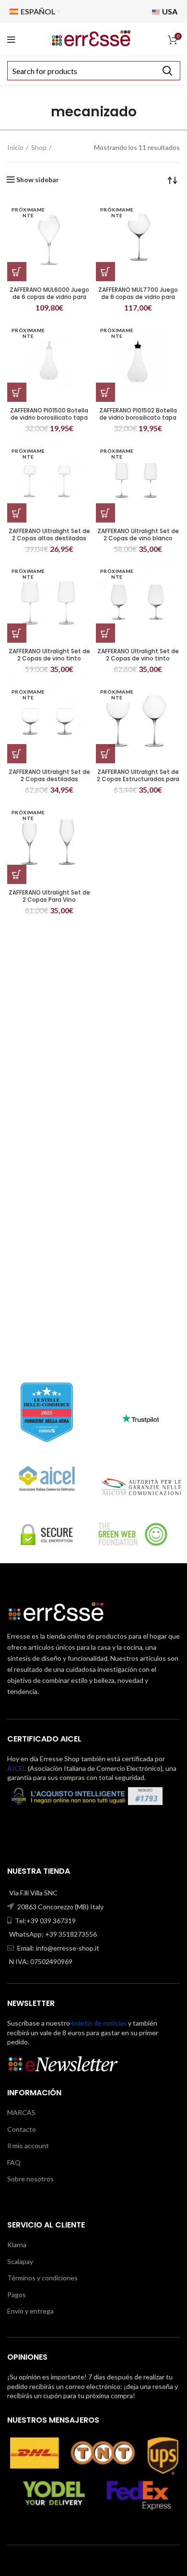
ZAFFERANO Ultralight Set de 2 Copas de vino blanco (138, 535)
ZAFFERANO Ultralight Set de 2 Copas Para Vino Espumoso (49, 900)
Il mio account (28, 2146)
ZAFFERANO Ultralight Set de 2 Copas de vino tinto (49, 655)
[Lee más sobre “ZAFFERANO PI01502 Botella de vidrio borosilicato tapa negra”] (105, 392)
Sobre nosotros (30, 2179)
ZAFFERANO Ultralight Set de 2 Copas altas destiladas (49, 535)
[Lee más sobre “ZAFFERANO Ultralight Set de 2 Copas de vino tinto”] (17, 633)
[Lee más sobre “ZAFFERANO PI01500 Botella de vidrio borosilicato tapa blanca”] (17, 392)
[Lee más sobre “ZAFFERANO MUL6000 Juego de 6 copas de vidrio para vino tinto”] (17, 272)
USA (169, 11)
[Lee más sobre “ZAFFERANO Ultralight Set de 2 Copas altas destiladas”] (17, 513)
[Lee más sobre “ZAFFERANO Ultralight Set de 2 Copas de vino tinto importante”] (105, 633)
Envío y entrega (30, 2311)
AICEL (17, 1768)
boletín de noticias (99, 2023)
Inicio (15, 147)
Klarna (17, 2245)
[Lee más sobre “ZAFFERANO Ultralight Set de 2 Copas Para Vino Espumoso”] (17, 874)
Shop (39, 147)
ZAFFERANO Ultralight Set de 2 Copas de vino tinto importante (138, 658)
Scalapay (20, 2261)
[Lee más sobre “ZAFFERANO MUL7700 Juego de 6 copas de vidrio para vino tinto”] (105, 272)
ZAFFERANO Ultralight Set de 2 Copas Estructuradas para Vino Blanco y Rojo (138, 779)
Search (167, 71)
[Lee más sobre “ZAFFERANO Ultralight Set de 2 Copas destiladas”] (17, 754)
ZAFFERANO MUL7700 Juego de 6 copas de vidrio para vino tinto (138, 297)
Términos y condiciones (42, 2278)
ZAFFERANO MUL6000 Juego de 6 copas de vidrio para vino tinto (49, 297)
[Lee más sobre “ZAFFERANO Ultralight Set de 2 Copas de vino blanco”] (105, 513)
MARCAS (21, 2112)
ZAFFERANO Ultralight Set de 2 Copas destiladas (49, 775)
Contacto (22, 2129)
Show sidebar (38, 180)
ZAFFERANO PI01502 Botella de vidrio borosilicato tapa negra (138, 417)
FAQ (14, 2162)
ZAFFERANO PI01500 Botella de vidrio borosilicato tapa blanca (49, 417)
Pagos (17, 2295)
